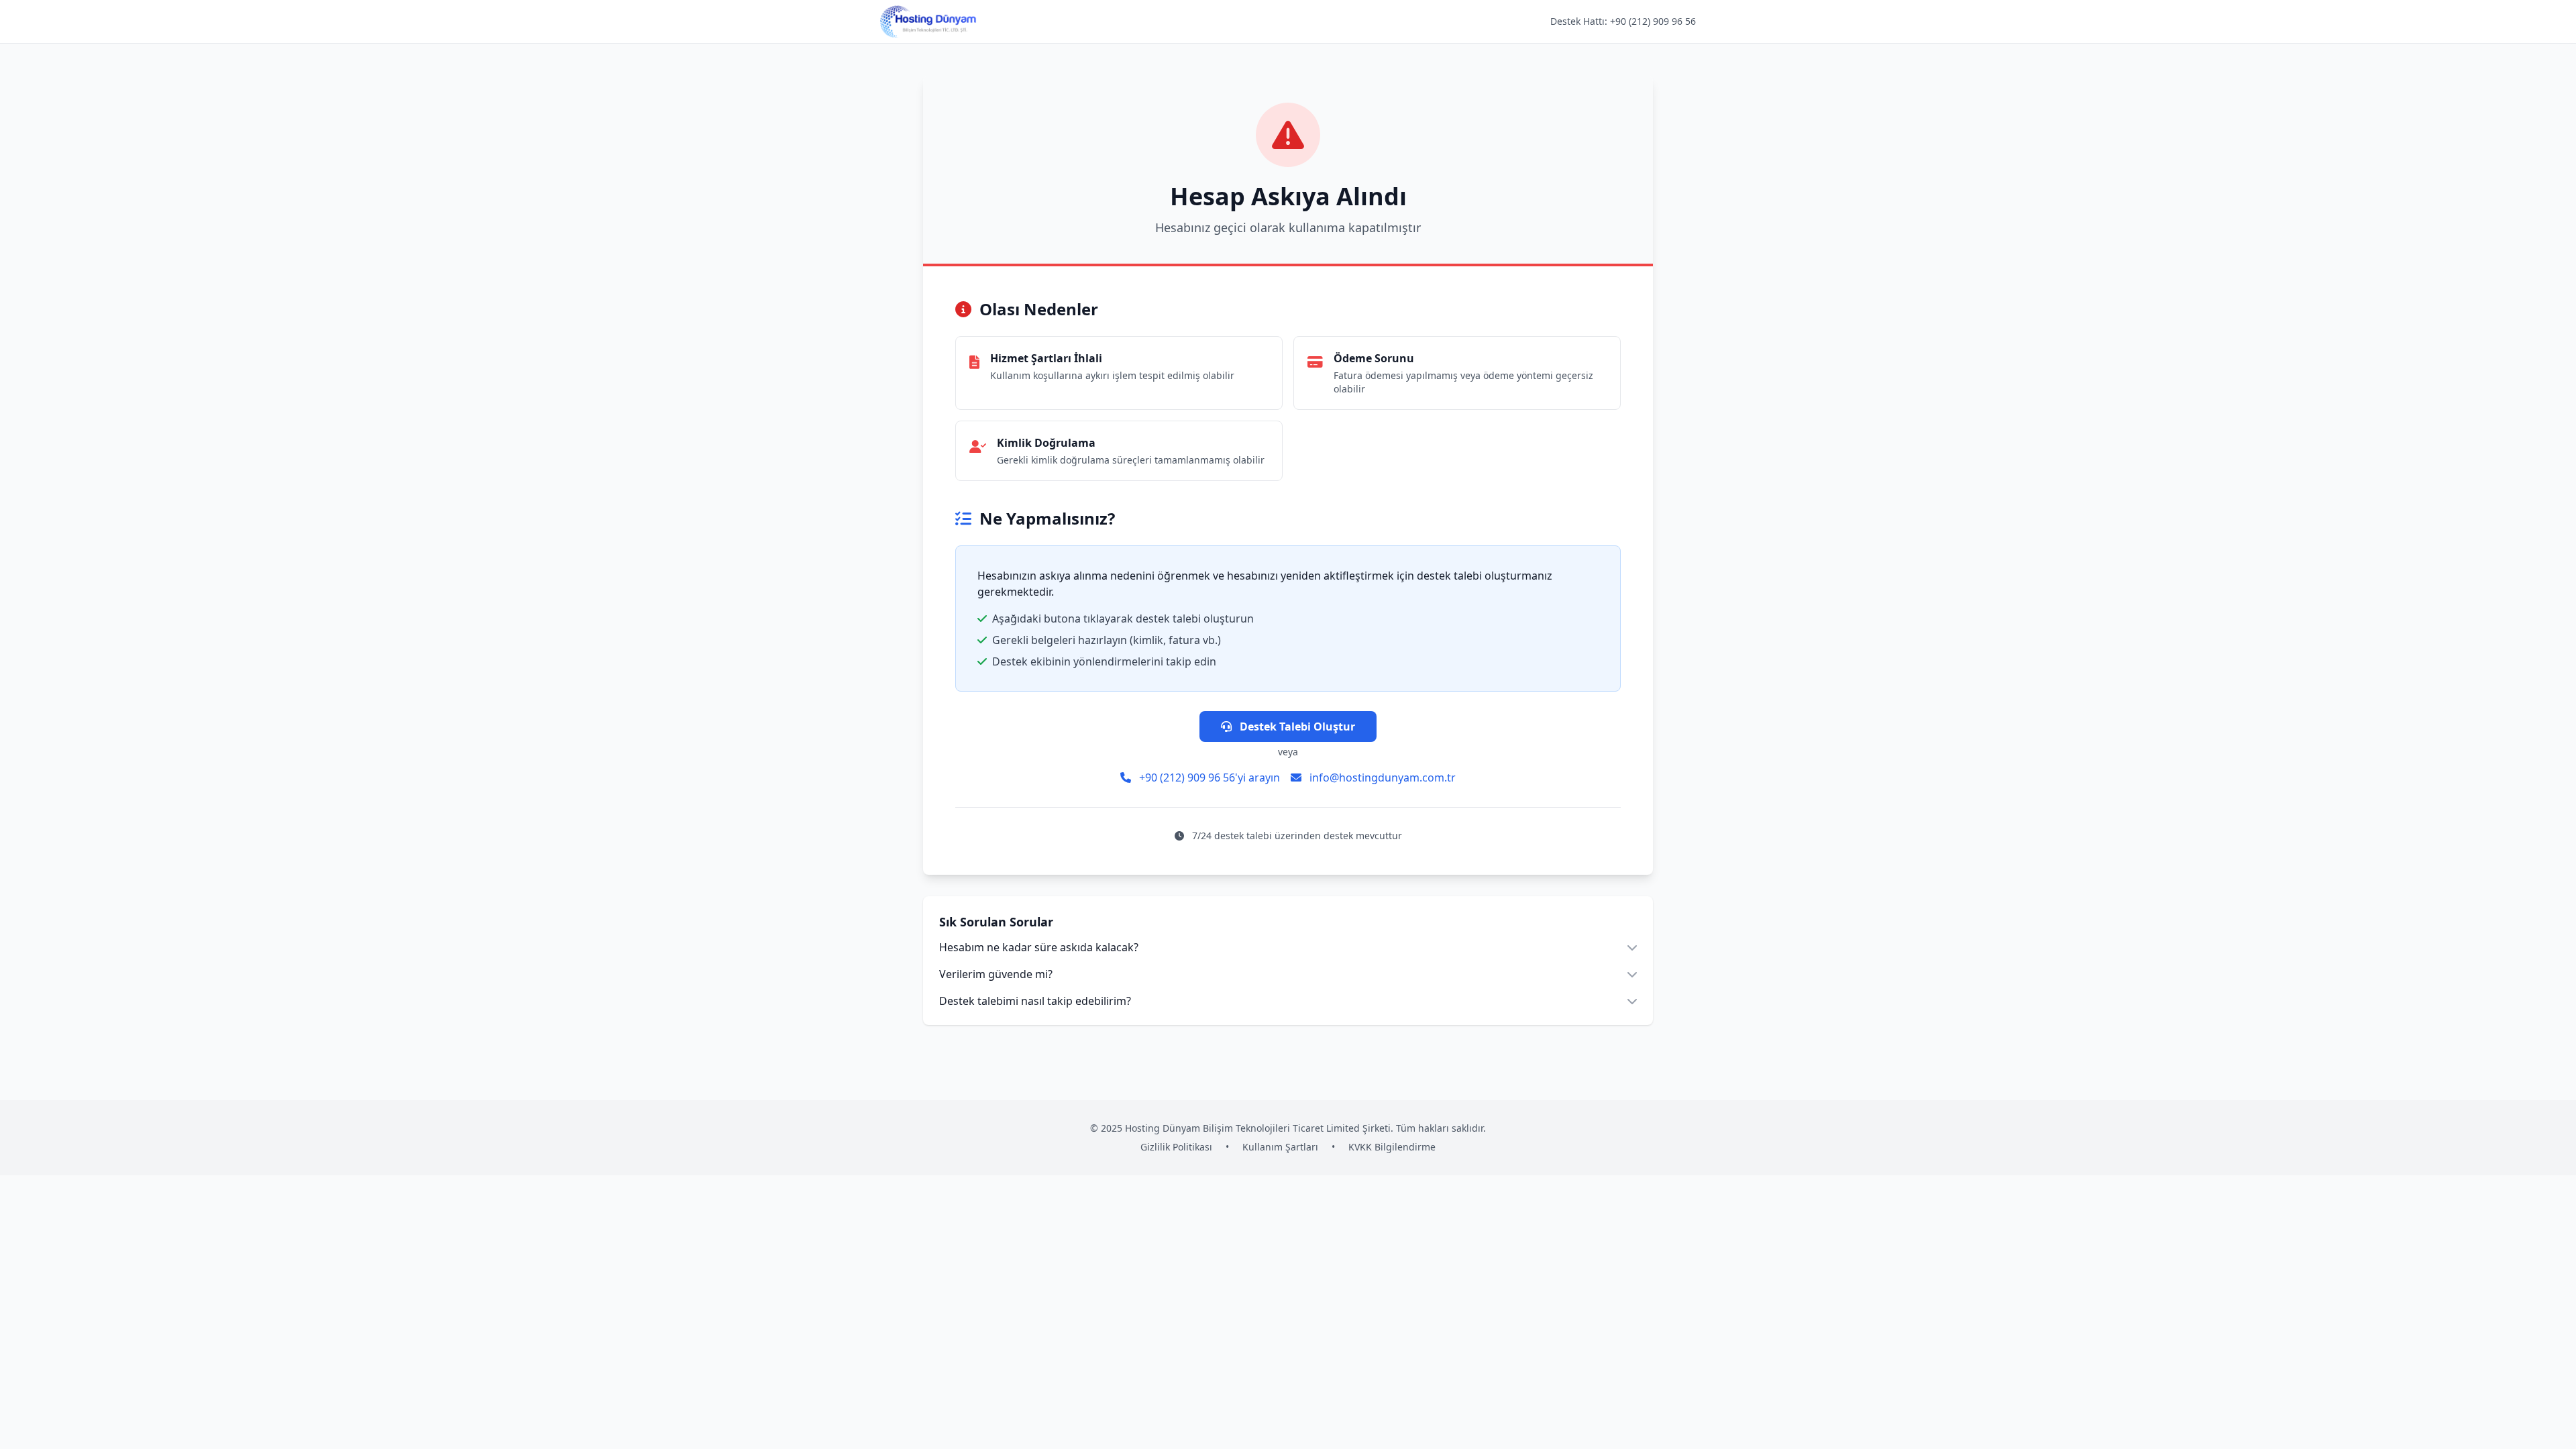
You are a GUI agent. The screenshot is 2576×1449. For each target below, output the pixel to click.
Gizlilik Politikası (1176, 1147)
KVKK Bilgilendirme (1392, 1147)
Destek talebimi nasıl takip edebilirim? (1035, 1001)
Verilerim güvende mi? (996, 974)
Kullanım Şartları (1280, 1147)
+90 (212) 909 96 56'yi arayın (1208, 777)
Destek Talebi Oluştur (1296, 727)
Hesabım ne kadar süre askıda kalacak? (1039, 947)
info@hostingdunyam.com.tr (1381, 777)
